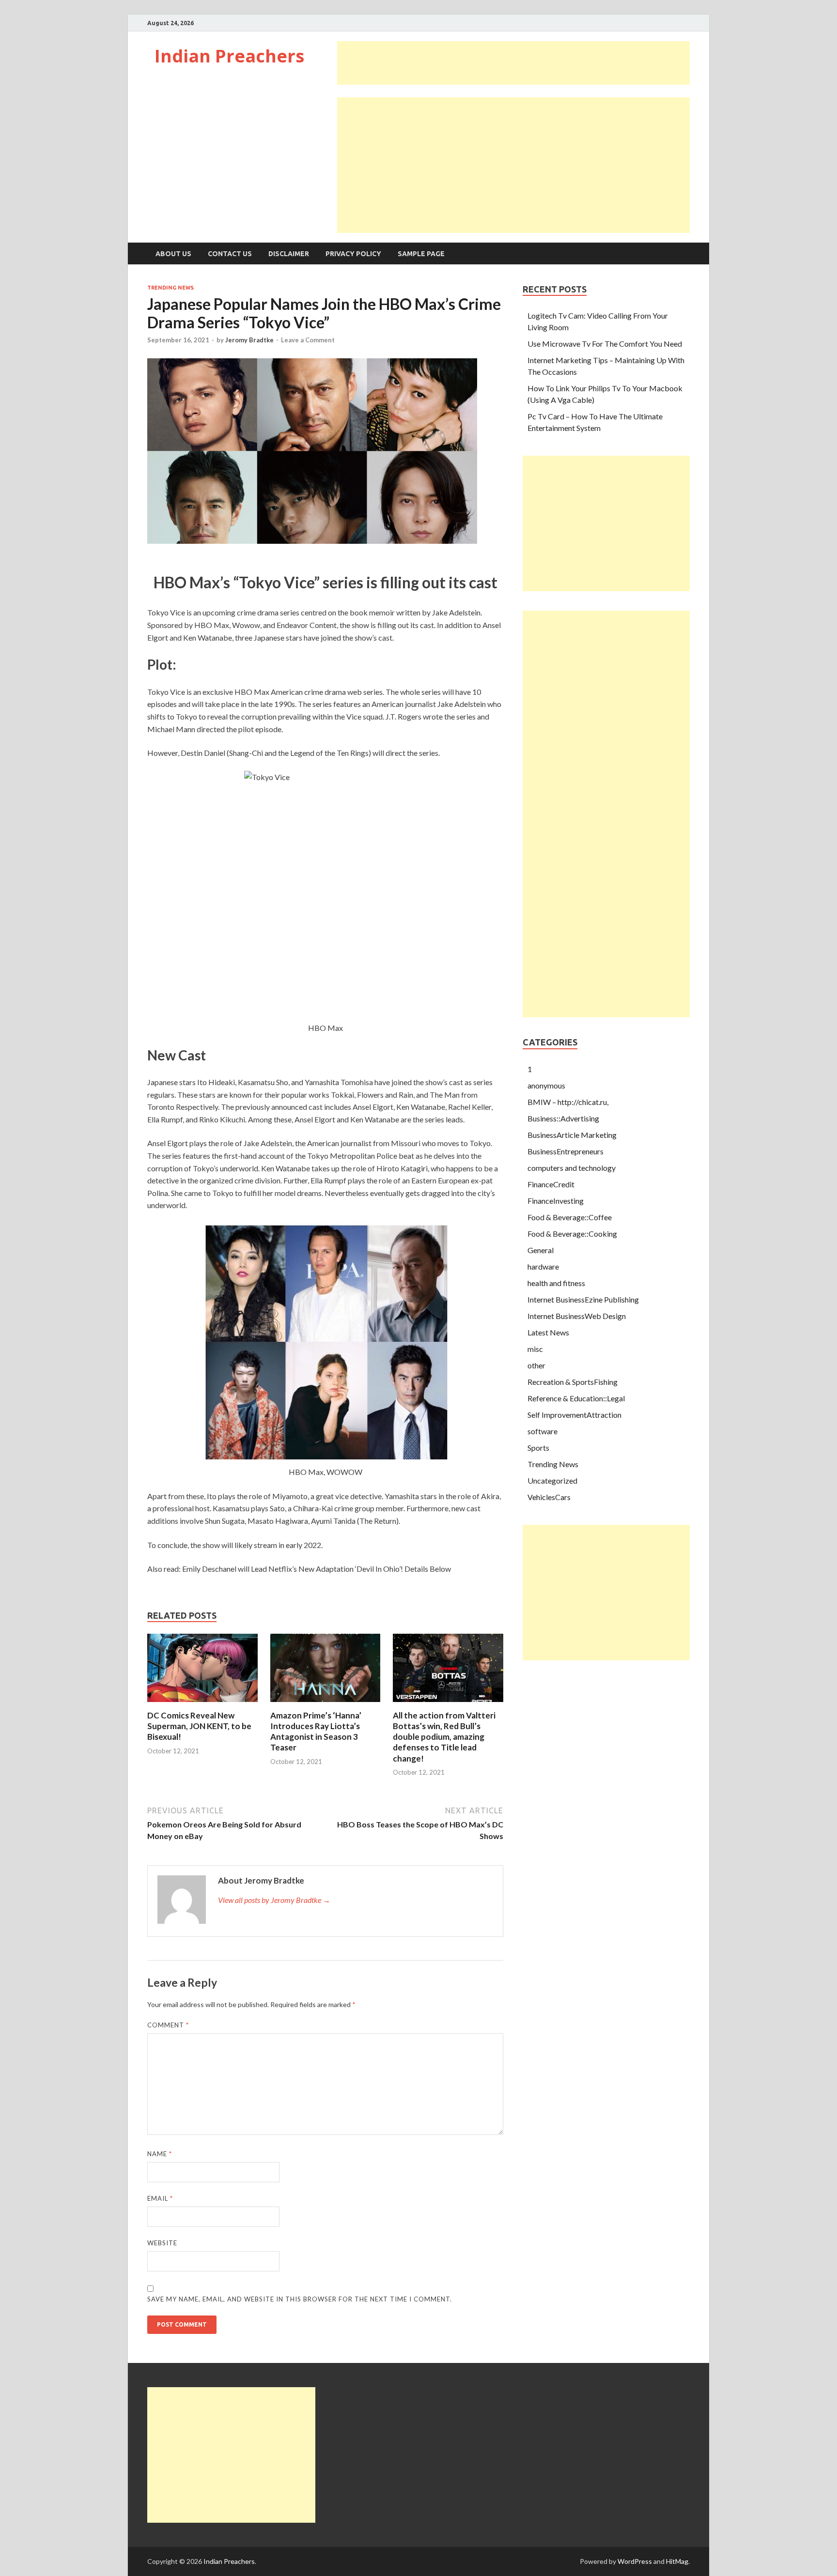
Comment (168, 2025)
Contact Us (230, 254)
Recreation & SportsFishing (573, 1382)
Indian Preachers (229, 56)
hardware (543, 1266)
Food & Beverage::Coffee (570, 1217)
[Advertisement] (513, 63)
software (542, 1431)
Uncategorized (552, 1480)
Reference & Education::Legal (576, 1398)
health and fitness (556, 1283)
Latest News (548, 1332)
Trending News (170, 288)
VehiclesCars (549, 1497)
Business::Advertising (563, 1118)
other (536, 1365)
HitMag (677, 2561)
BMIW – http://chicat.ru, (568, 1102)
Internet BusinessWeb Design (577, 1316)
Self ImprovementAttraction (574, 1415)
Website (162, 2243)
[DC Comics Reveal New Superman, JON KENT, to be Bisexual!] (202, 1704)
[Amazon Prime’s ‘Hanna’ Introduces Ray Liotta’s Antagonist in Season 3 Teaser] (325, 1704)
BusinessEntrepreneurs (566, 1151)
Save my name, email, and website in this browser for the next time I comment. (300, 2299)
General (541, 1250)
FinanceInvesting (556, 1201)
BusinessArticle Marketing (572, 1135)
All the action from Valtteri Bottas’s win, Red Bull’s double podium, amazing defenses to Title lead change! (444, 1737)
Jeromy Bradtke (249, 340)
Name (160, 2154)
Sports (538, 1448)
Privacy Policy (353, 254)
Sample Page (421, 254)
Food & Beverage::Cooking (572, 1234)
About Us (173, 254)
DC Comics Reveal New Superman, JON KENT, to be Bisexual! (199, 1726)
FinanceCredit (551, 1184)
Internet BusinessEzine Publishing (583, 1299)
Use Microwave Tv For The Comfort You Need (605, 344)
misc (535, 1349)
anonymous (546, 1085)
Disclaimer (289, 254)
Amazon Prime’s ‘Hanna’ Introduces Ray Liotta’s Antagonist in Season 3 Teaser (316, 1731)
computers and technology (572, 1168)
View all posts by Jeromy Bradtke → (274, 1900)
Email (160, 2198)
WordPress (635, 2561)
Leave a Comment (308, 340)
